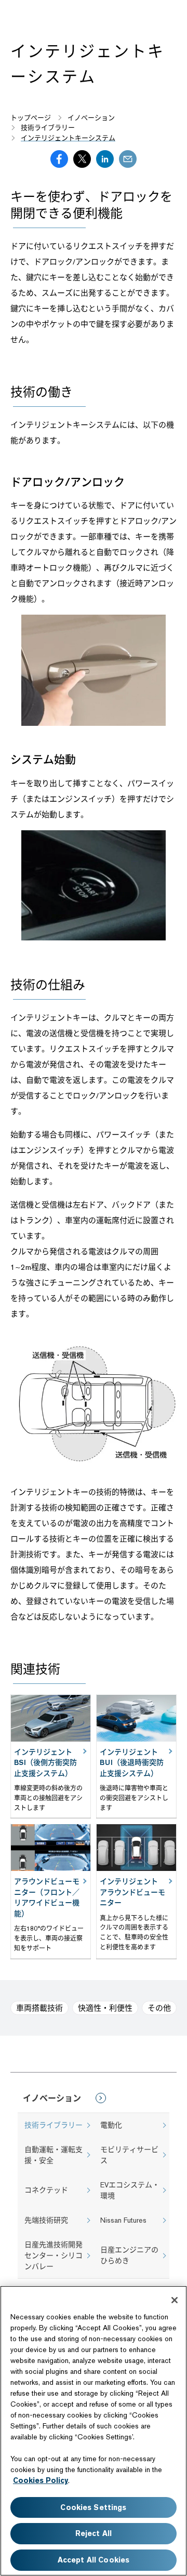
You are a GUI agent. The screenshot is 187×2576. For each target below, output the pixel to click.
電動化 (111, 2125)
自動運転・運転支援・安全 (54, 2155)
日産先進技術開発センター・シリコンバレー (54, 2255)
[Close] (175, 2300)
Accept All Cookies (94, 2560)
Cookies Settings (93, 2507)
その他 (159, 2008)
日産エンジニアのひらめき (129, 2255)
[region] (94, 2431)
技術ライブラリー (54, 2125)
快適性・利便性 (105, 2008)
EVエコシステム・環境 (130, 2190)
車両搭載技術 (39, 2008)
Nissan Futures (123, 2220)
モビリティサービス (129, 2155)
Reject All (94, 2533)
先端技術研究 (46, 2220)
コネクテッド (46, 2190)
